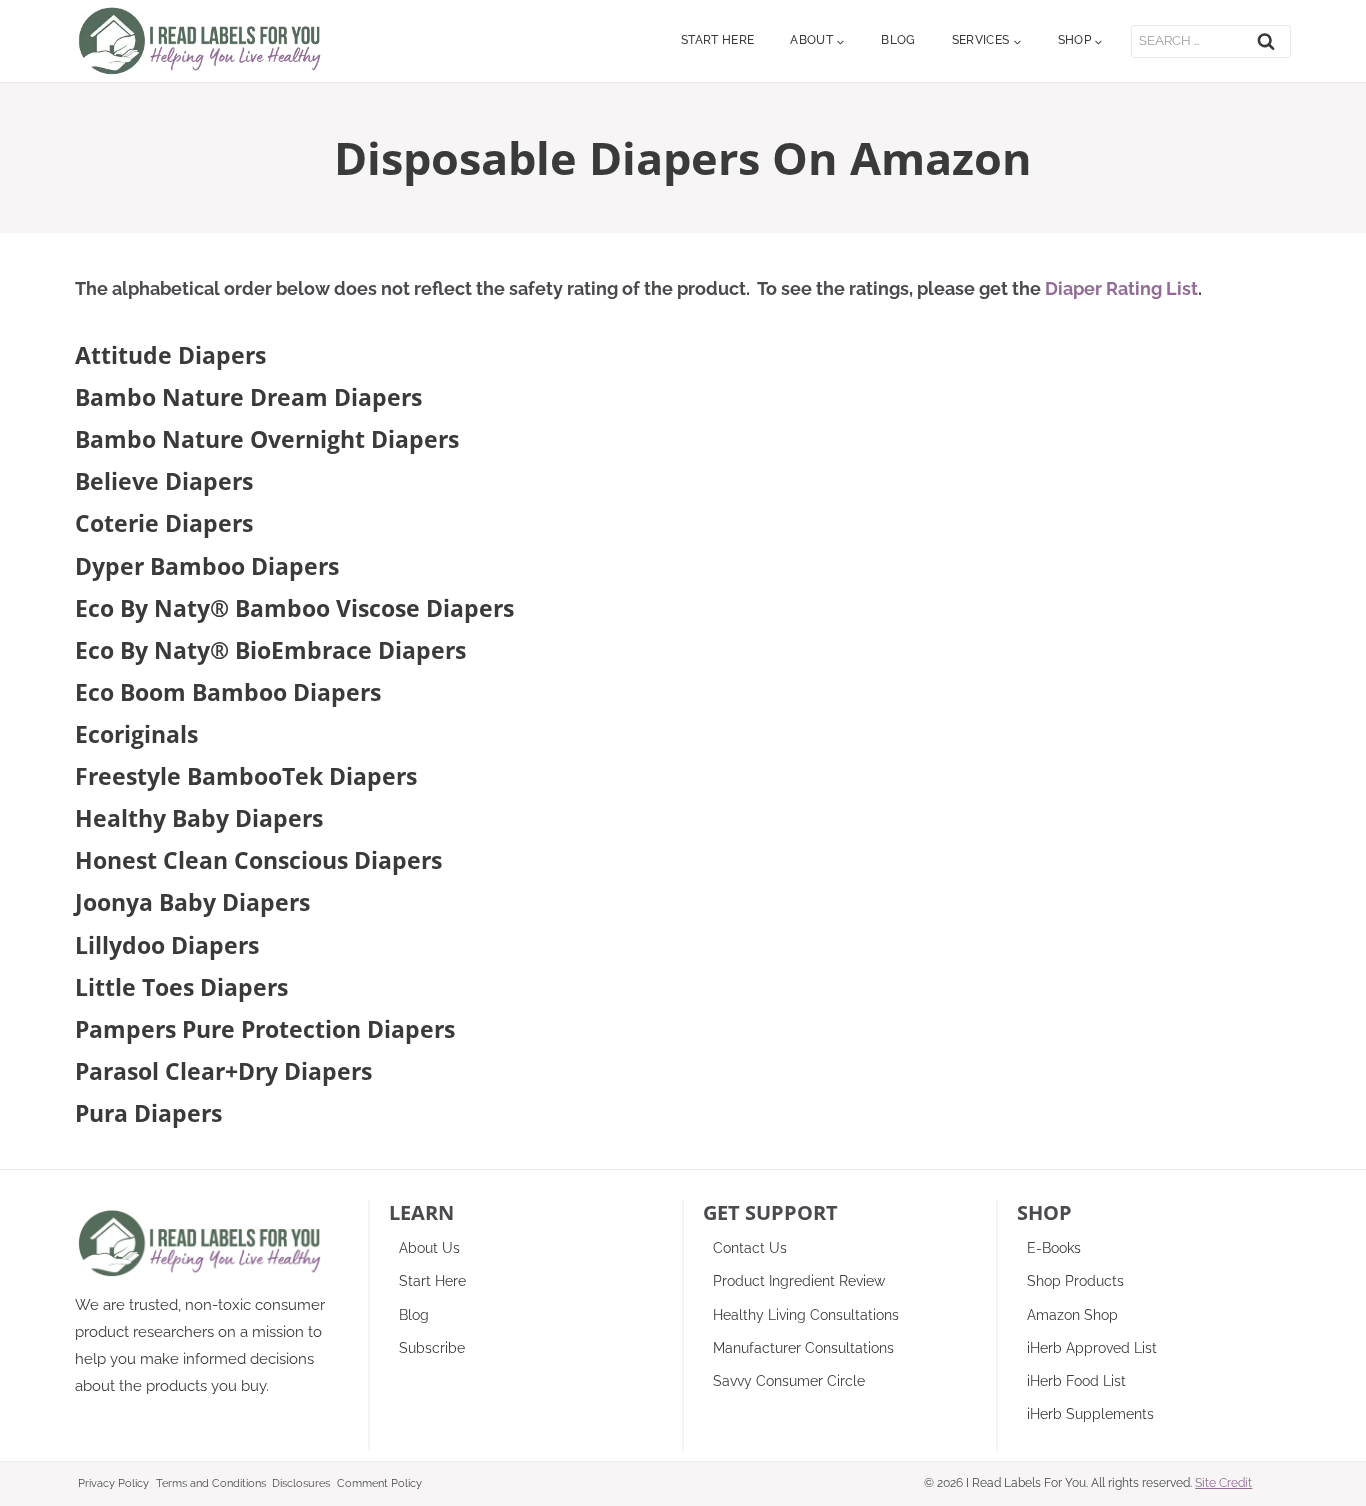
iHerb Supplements (1090, 1414)
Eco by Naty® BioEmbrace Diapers (270, 650)
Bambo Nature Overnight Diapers (267, 439)
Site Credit (1223, 1483)
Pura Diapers (148, 1113)
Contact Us (750, 1248)
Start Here (718, 40)
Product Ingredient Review (799, 1281)
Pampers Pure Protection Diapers (265, 1029)
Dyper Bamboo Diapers (207, 566)
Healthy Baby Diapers (199, 818)
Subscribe (432, 1348)
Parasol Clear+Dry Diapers (223, 1071)
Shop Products (1075, 1281)
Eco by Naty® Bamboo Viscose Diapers (294, 608)
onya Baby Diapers (203, 902)
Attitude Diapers (170, 355)
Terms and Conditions (211, 1483)
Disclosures (301, 1483)
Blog (898, 40)
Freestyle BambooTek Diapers (246, 776)
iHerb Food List (1076, 1381)
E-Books (1054, 1248)
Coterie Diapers (164, 523)
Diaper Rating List (1121, 288)
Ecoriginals (136, 734)
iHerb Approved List (1092, 1348)
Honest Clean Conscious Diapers (258, 860)
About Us (429, 1248)
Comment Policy (379, 1483)
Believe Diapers (164, 481)
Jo (86, 902)
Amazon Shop (1072, 1315)
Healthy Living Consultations (806, 1315)
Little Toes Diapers (181, 987)
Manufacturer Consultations (803, 1348)
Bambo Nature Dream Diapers (248, 397)
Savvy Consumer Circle (789, 1381)
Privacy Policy (113, 1483)
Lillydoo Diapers (167, 945)
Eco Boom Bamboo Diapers (228, 692)
